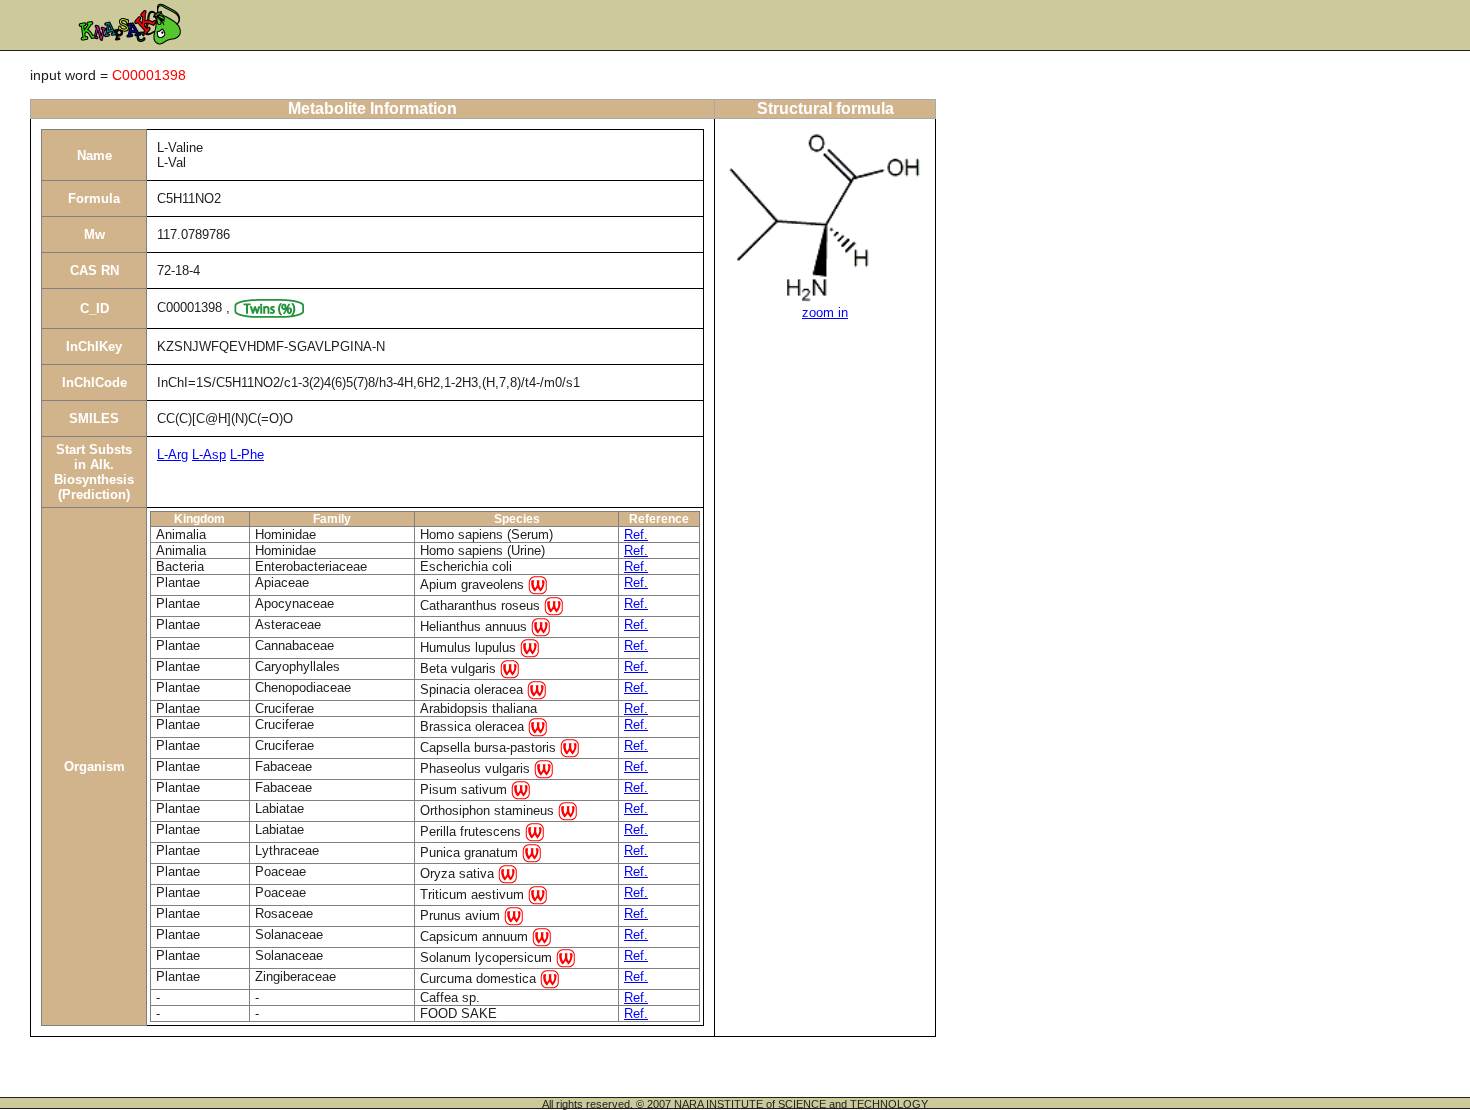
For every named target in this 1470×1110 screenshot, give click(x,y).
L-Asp (209, 454)
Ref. (636, 534)
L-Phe (247, 454)
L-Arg (172, 454)
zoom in (825, 312)
